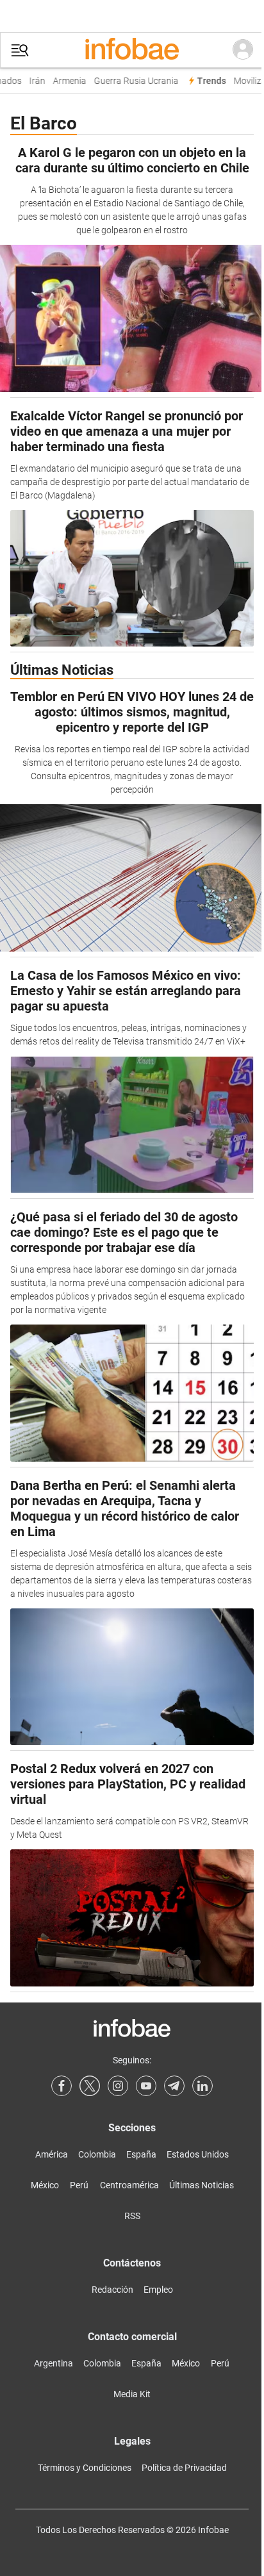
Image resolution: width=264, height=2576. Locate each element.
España (141, 2154)
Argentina (54, 2363)
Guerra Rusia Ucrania (131, 81)
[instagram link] (118, 2086)
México (45, 2185)
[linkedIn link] (202, 2086)
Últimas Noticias (202, 2185)
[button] (20, 50)
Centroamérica (129, 2185)
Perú (79, 2185)
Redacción (112, 2290)
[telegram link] (174, 2086)
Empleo (158, 2290)
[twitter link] (90, 2086)
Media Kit (132, 2394)
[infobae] (132, 50)
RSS (132, 2216)
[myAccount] (243, 50)
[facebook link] (62, 2086)
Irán (32, 81)
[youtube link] (146, 2086)
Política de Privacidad (184, 2468)
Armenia (65, 81)
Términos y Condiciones (85, 2468)
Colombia (97, 2154)
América (52, 2154)
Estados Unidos (198, 2154)
